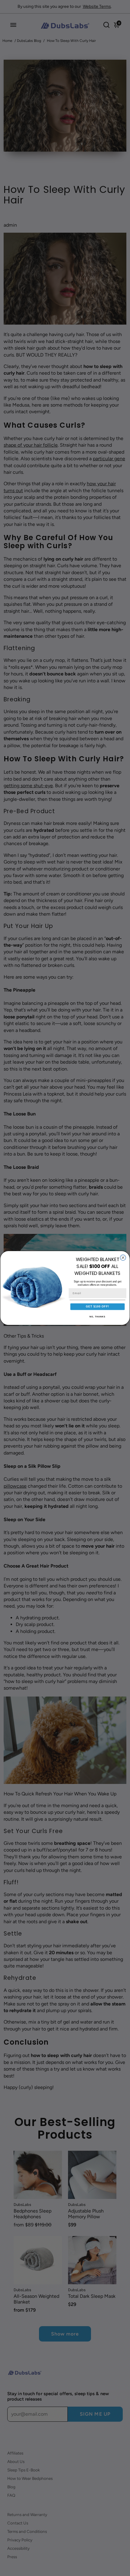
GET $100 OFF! (97, 1306)
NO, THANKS (97, 1317)
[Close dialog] (123, 1258)
